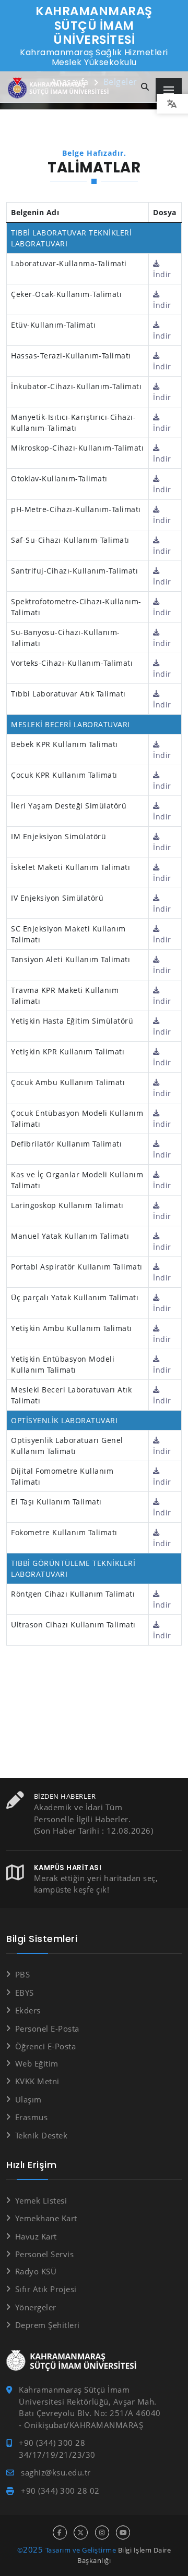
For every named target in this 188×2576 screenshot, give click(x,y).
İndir (162, 274)
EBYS (25, 1993)
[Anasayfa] (60, 88)
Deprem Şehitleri (48, 2325)
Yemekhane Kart (46, 2218)
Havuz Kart (36, 2236)
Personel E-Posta (47, 2029)
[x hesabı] (81, 2533)
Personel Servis (44, 2254)
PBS (22, 1974)
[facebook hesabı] (60, 2533)
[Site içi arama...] (145, 87)
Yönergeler (36, 2307)
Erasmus (31, 2117)
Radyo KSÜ (36, 2271)
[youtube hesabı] (123, 2533)
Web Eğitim (37, 2063)
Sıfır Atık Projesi (46, 2289)
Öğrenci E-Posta (45, 2046)
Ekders (28, 2010)
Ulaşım (28, 2099)
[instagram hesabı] (102, 2533)
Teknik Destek (41, 2135)
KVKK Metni (37, 2081)
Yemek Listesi (41, 2200)
